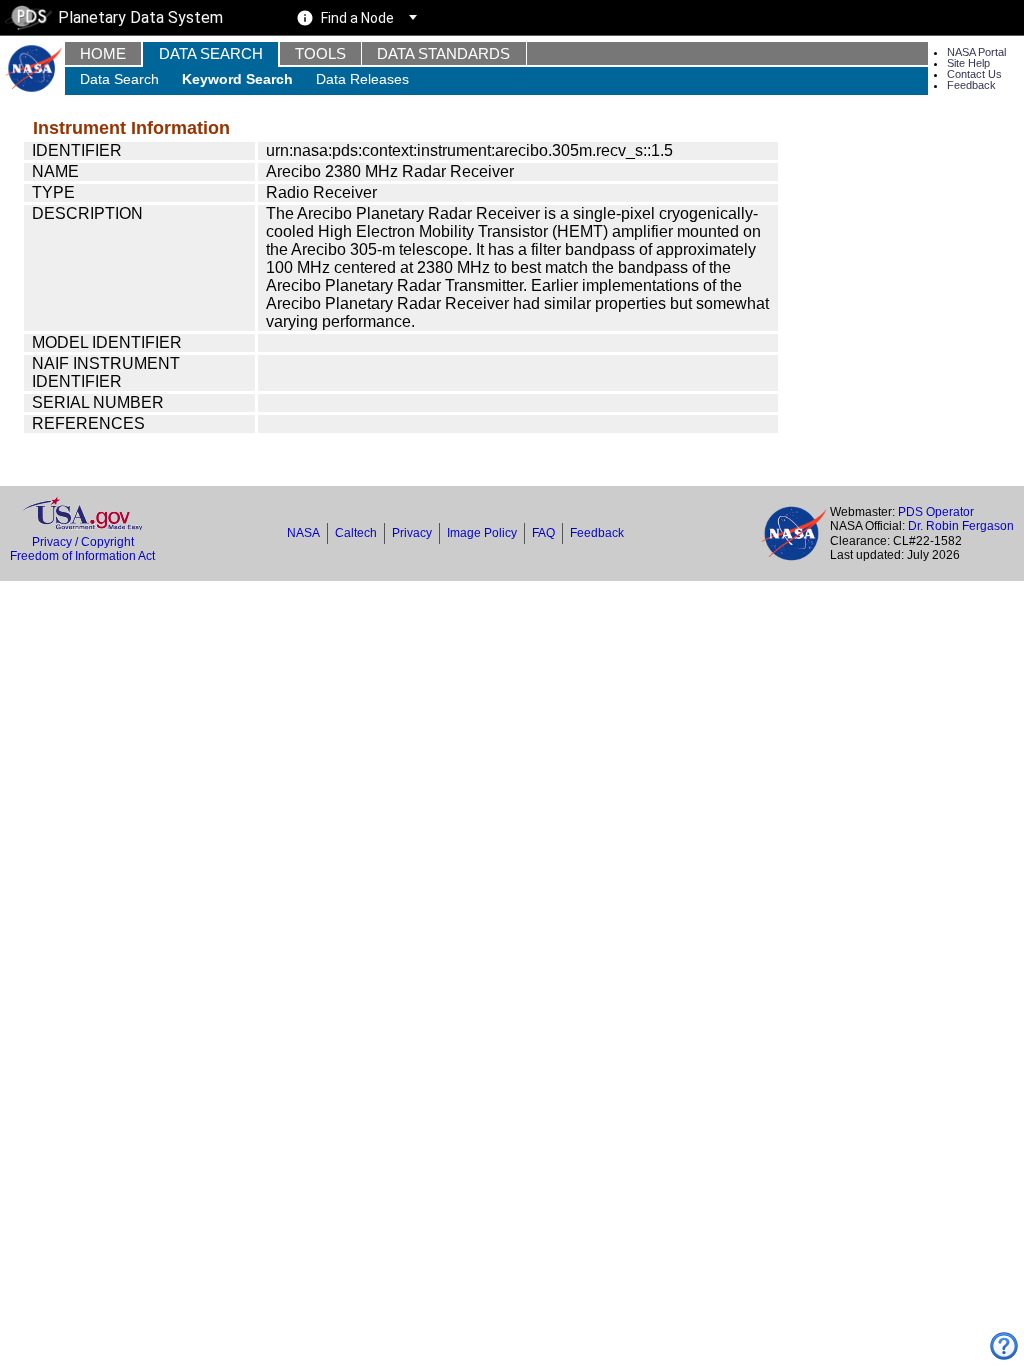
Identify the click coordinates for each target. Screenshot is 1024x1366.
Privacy (412, 533)
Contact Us (974, 74)
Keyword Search (237, 79)
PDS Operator (936, 512)
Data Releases (362, 79)
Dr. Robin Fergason (961, 526)
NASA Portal (976, 52)
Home (103, 53)
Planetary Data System (140, 17)
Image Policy (482, 533)
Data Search (211, 53)
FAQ (543, 533)
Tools (320, 53)
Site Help (968, 63)
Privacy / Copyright (83, 542)
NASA (303, 533)
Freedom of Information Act (82, 556)
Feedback (971, 85)
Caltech (356, 533)
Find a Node (357, 18)
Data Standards (443, 53)
